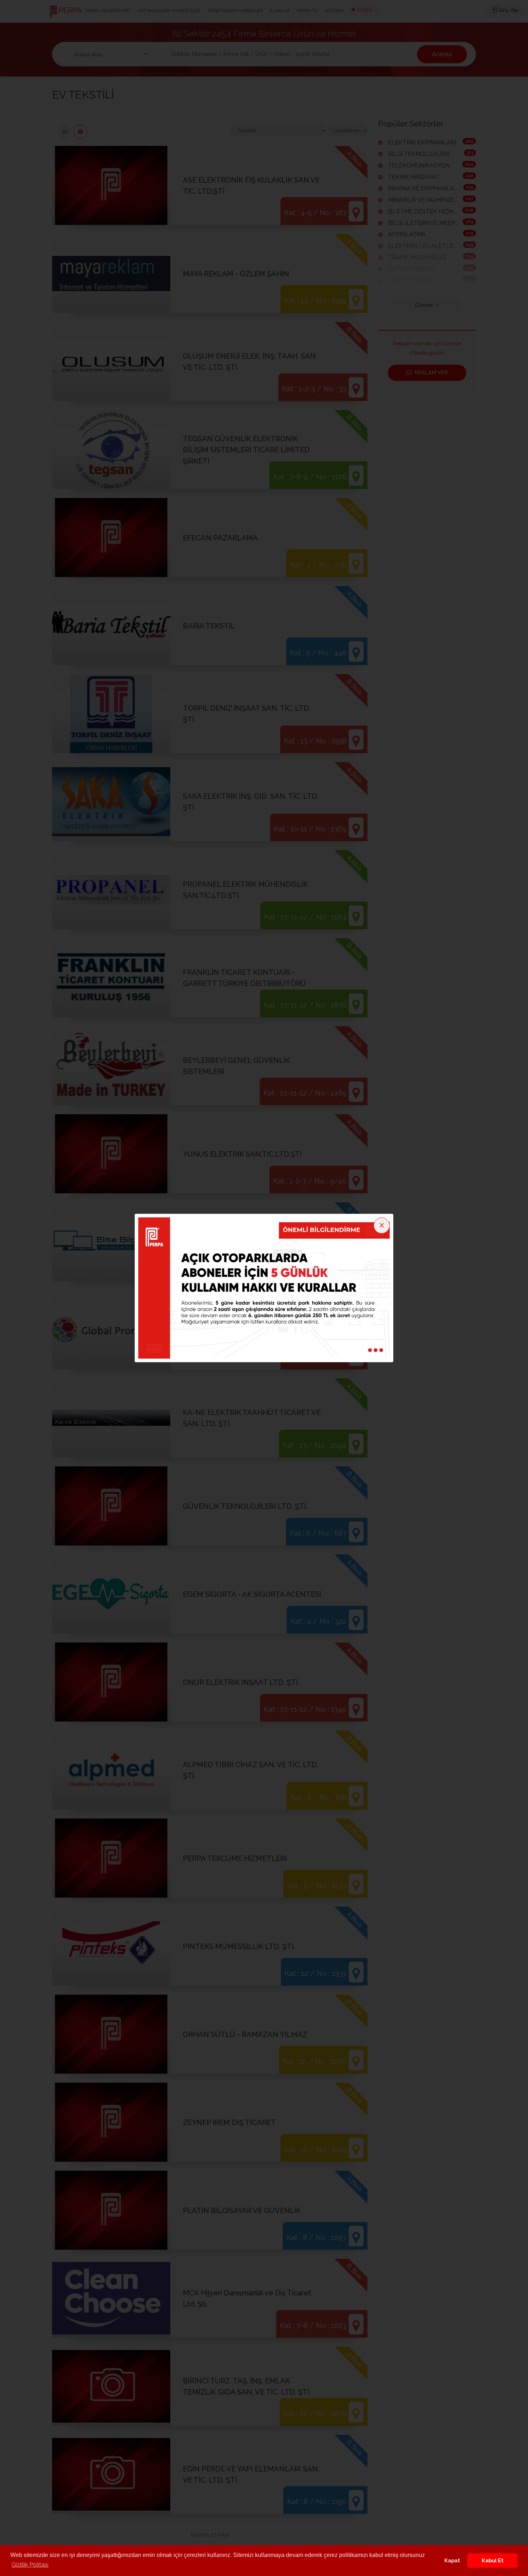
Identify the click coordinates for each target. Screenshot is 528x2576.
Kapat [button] (452, 2560)
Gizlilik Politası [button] (30, 2565)
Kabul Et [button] (493, 2560)
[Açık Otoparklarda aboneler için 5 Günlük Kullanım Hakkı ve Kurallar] (264, 1287)
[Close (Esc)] (382, 1225)
